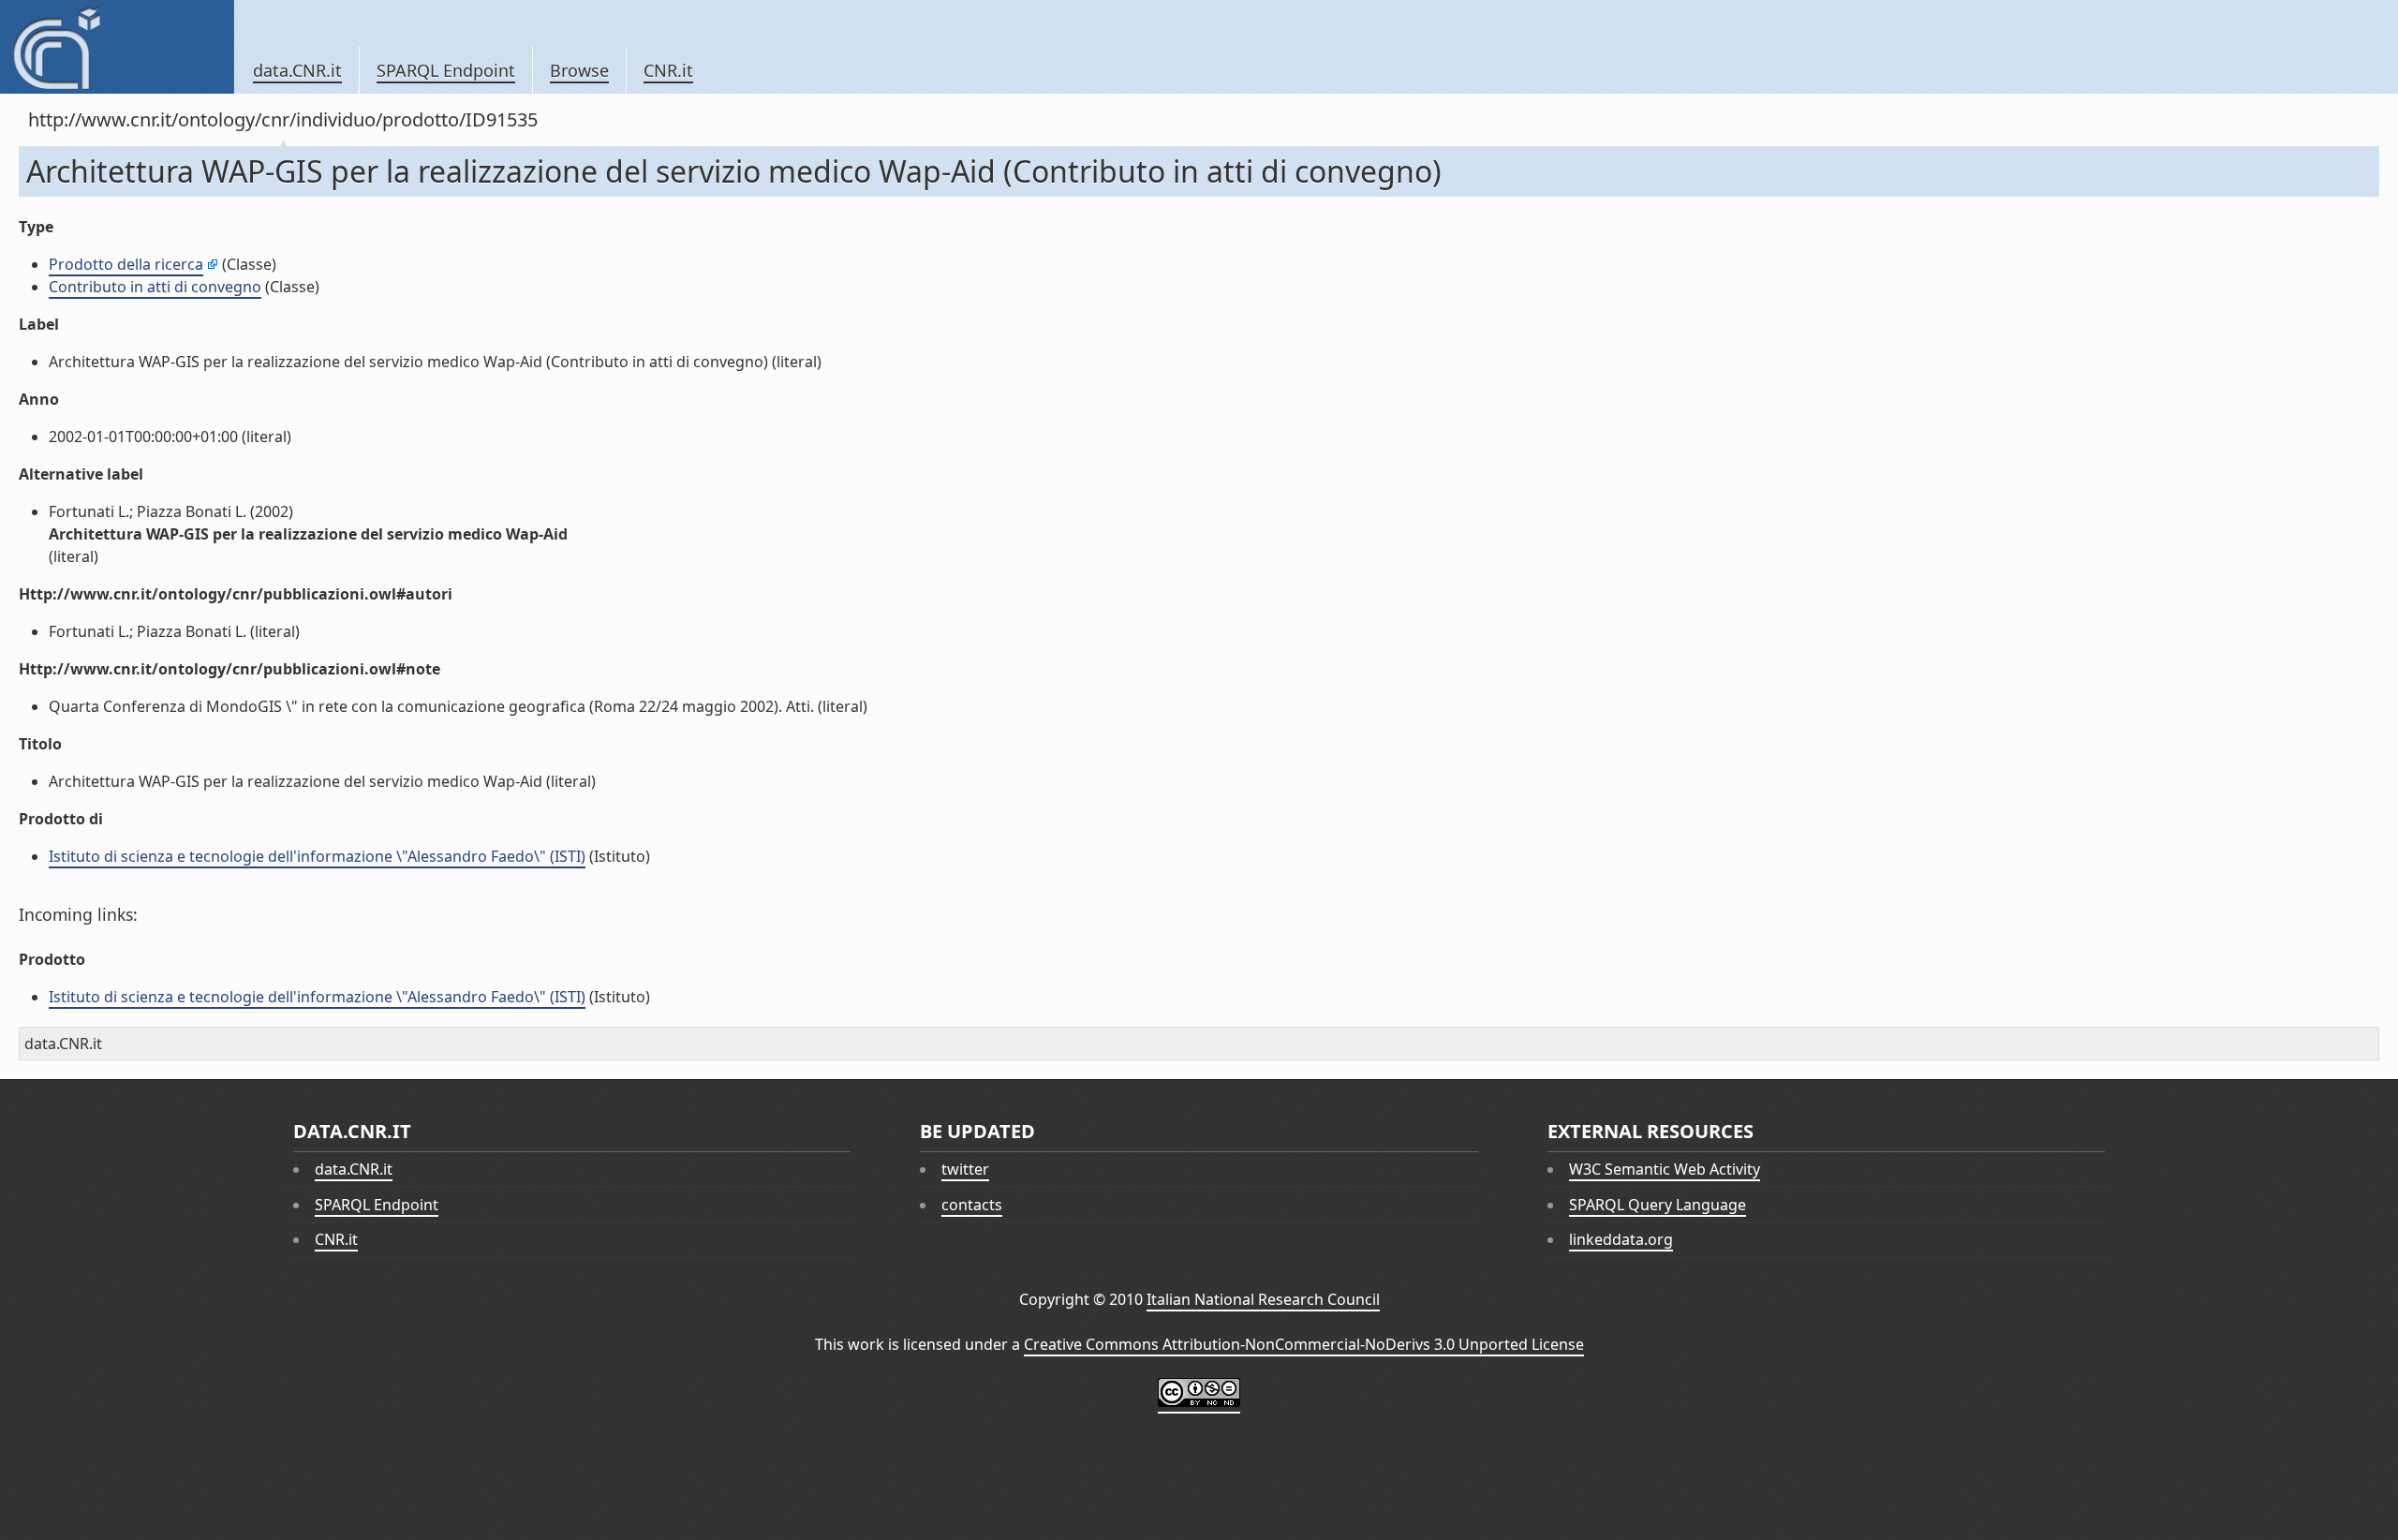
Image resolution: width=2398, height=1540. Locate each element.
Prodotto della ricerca (126, 264)
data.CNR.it (297, 70)
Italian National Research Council (1263, 1299)
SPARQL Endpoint (446, 70)
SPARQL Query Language (1658, 1205)
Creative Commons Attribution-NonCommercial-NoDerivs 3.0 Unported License (1304, 1344)
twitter (965, 1169)
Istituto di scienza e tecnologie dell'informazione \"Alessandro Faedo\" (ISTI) (317, 856)
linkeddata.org (1621, 1239)
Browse (579, 70)
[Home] (117, 47)
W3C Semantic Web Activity (1665, 1169)
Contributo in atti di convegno (155, 287)
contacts (972, 1205)
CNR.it (668, 70)
